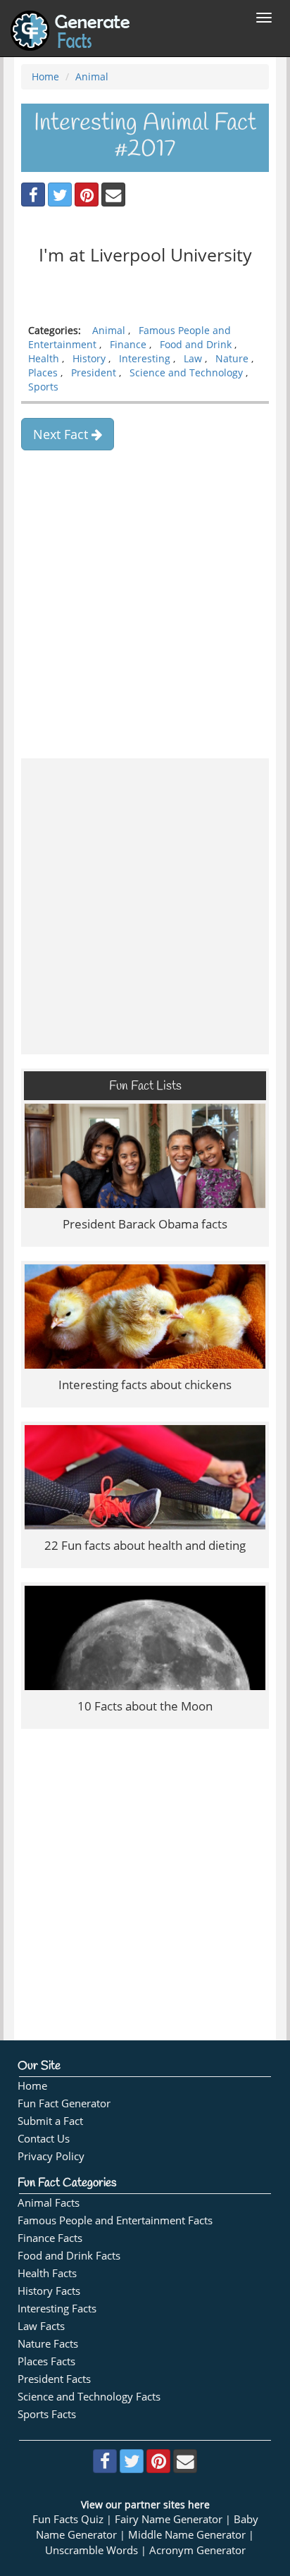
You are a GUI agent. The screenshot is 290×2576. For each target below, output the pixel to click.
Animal (92, 76)
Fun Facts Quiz (68, 2519)
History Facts (49, 2291)
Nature (232, 358)
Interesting (145, 358)
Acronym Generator (197, 2550)
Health (44, 358)
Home (45, 76)
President (94, 372)
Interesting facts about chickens (145, 1385)
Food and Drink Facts (69, 2256)
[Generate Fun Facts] (70, 18)
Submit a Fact (50, 2121)
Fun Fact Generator (64, 2103)
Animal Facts (49, 2203)
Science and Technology (186, 372)
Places (43, 372)
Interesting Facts (57, 2309)
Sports (43, 387)
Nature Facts (48, 2344)
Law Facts (41, 2326)
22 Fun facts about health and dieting (145, 1545)
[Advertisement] (145, 599)
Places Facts (46, 2361)
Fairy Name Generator (169, 2519)
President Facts (54, 2379)
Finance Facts (50, 2238)
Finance (128, 344)
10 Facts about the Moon (145, 1706)
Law (193, 358)
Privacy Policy (51, 2156)
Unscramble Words (92, 2550)
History (89, 358)
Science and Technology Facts (89, 2397)
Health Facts (47, 2273)
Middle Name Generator (187, 2535)
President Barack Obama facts (145, 1224)
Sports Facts (47, 2414)
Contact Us (44, 2139)
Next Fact (62, 434)
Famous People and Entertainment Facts (115, 2220)
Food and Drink (196, 344)
